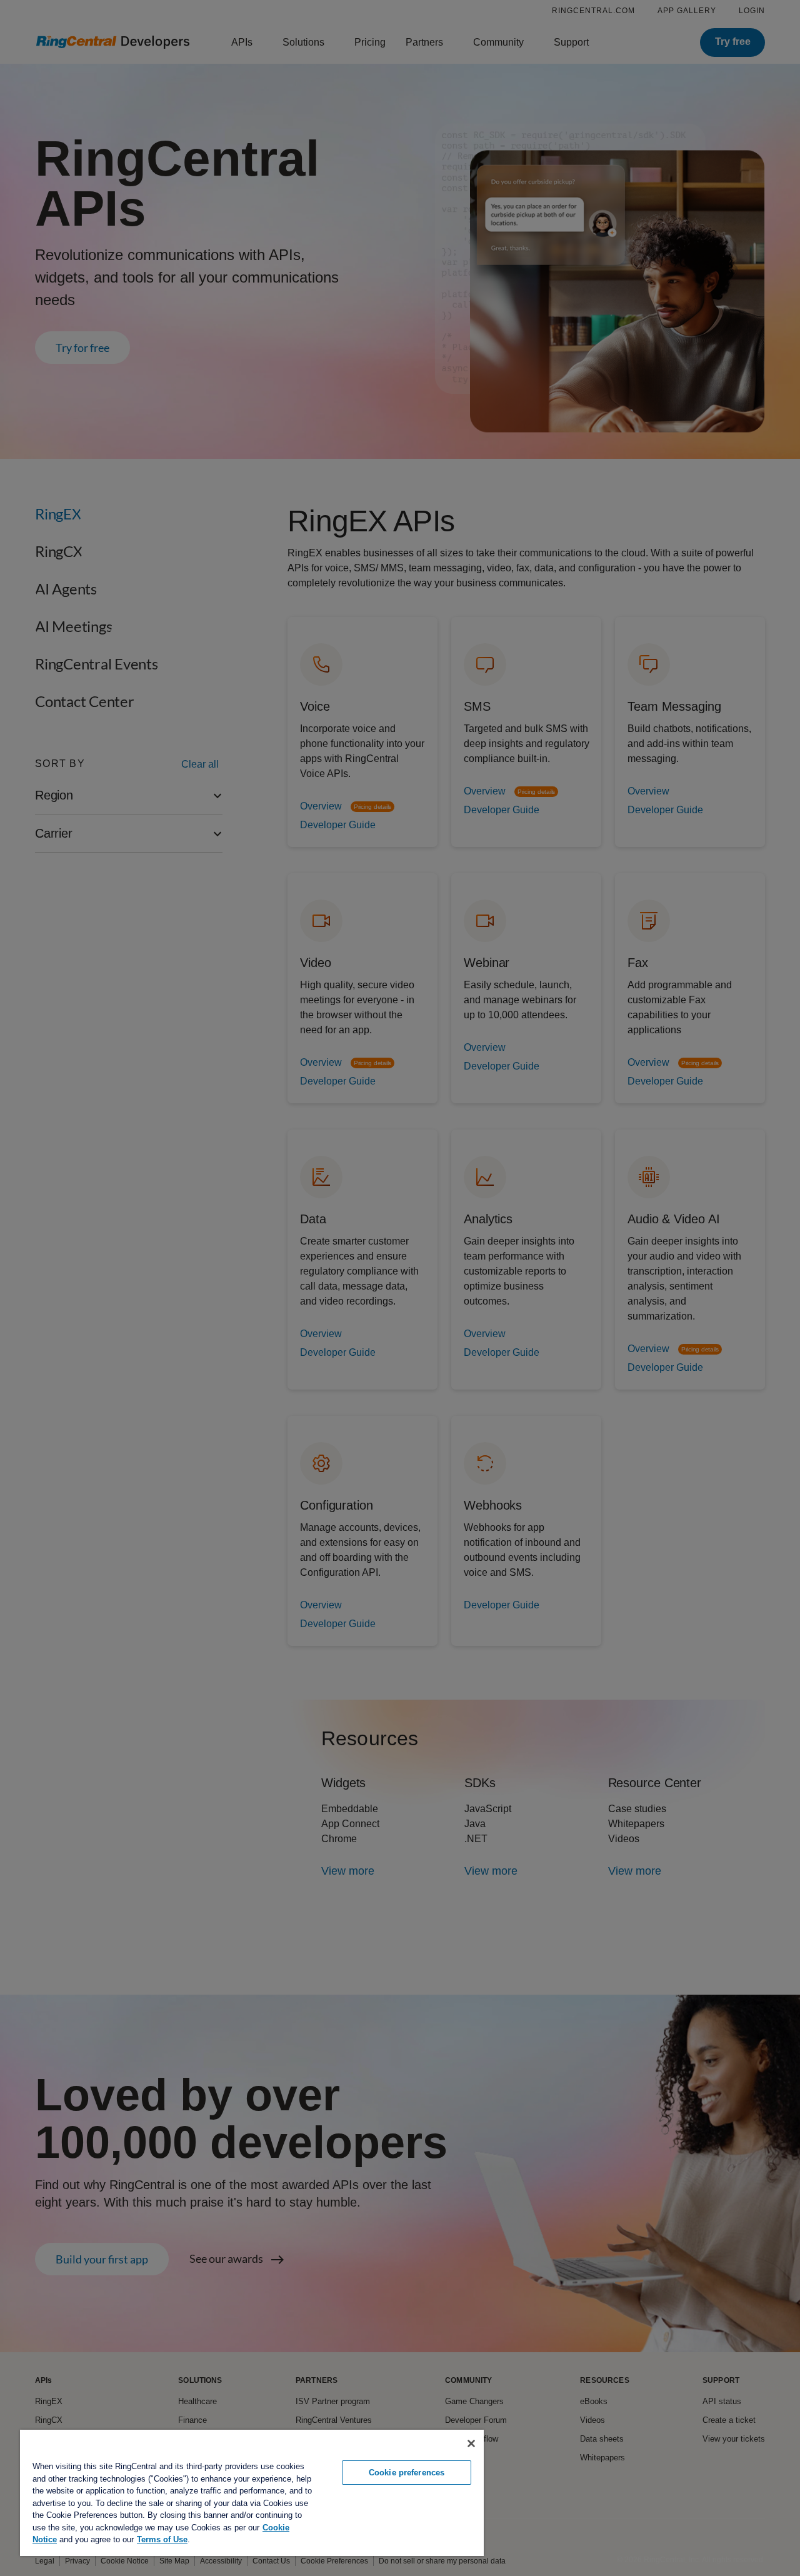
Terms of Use (162, 2539)
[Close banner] (471, 2443)
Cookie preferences (407, 2473)
